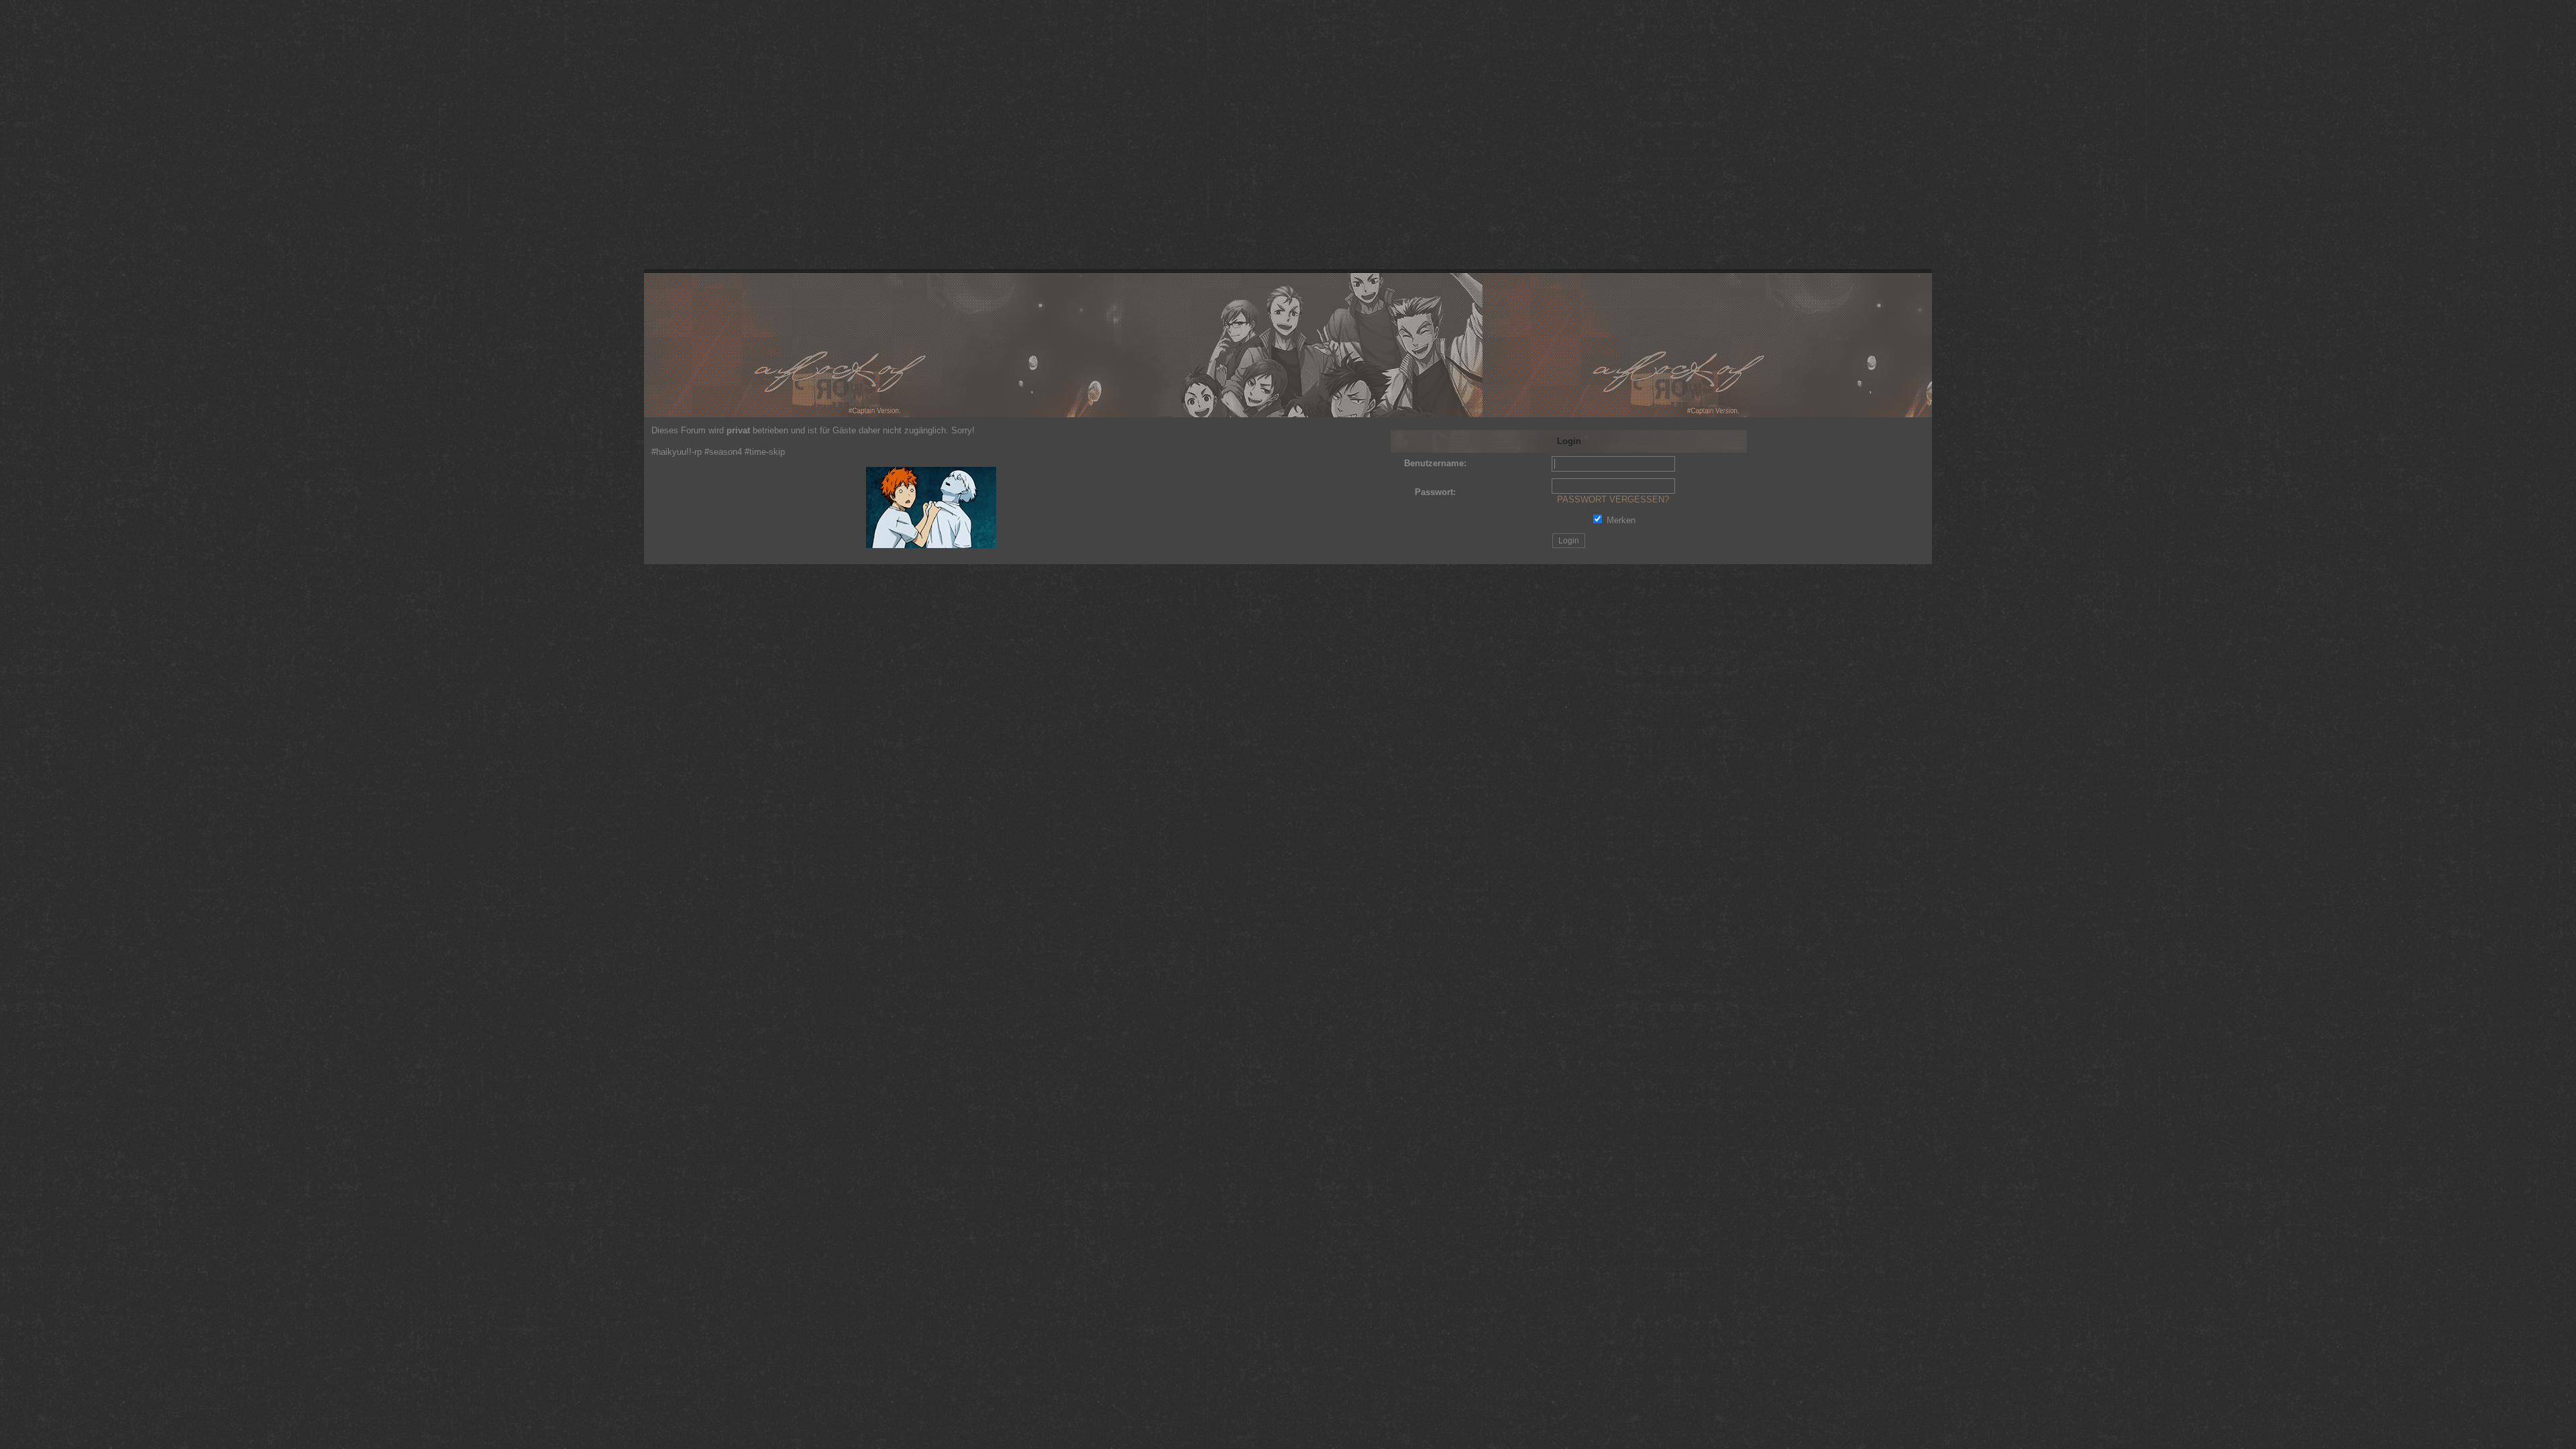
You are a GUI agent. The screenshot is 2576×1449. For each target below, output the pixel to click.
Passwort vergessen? (1613, 499)
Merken (1621, 520)
